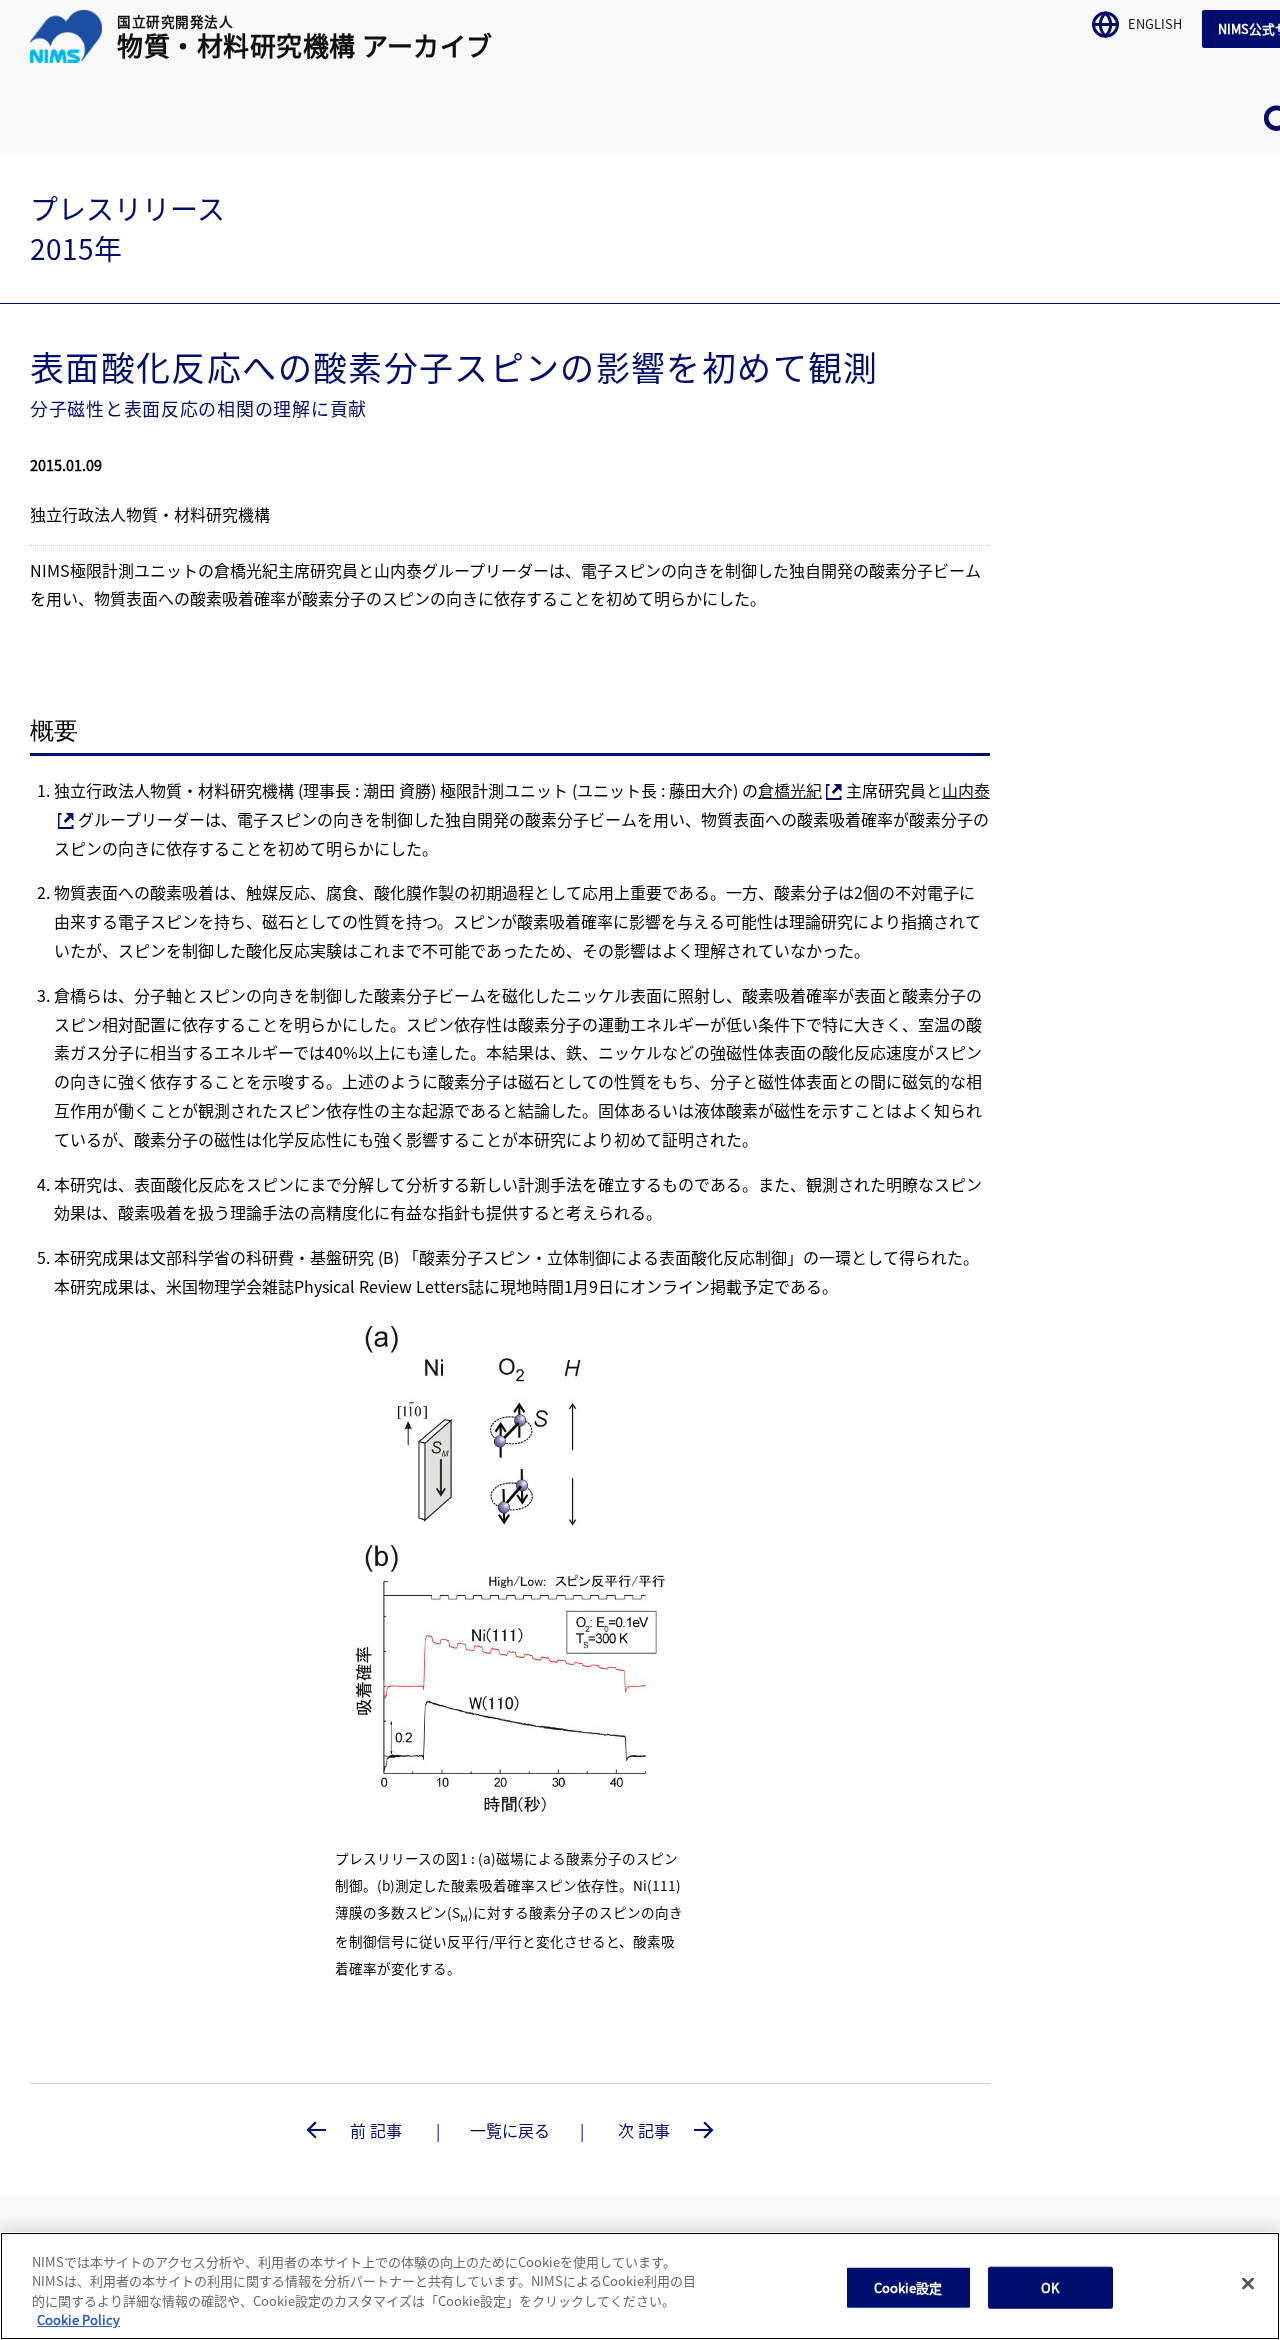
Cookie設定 (908, 2287)
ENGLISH (1153, 22)
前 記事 (376, 2130)
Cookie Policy (78, 2319)
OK (1050, 2287)
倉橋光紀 (790, 790)
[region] (640, 2286)
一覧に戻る (510, 2130)
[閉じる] (1248, 2283)
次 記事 (646, 2130)
